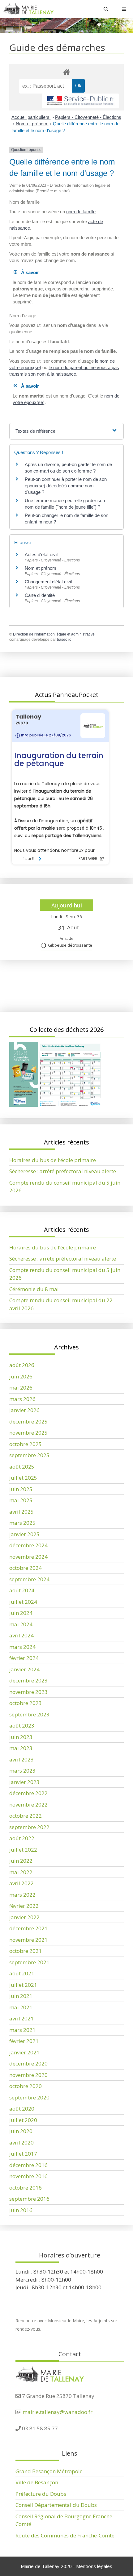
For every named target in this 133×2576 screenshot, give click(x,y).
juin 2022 (21, 1861)
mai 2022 (21, 1872)
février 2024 (24, 1658)
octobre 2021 (26, 1951)
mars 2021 (22, 2030)
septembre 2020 (29, 2097)
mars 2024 (22, 1647)
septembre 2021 (29, 1962)
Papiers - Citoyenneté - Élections (88, 117)
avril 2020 (21, 2142)
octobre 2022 (26, 1816)
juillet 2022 (23, 1850)
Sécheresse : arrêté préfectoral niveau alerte (63, 1171)
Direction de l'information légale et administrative (54, 634)
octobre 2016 (26, 2188)
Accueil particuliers (31, 117)
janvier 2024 (24, 1669)
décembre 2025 (28, 1421)
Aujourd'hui (67, 905)
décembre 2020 (28, 2063)
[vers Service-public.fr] (80, 101)
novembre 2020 (28, 2075)
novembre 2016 (28, 2176)
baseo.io (64, 640)
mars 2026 (22, 1399)
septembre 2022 (29, 1827)
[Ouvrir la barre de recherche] (106, 9)
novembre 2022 (28, 1805)
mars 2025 (22, 1523)
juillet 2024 (23, 1602)
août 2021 (22, 1973)
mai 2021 (21, 2007)
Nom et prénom (32, 124)
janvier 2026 (24, 1410)
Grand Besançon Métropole (49, 2471)
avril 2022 (21, 1883)
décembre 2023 (28, 1680)
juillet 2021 (23, 1985)
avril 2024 (21, 1635)
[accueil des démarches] (66, 72)
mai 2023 (21, 1748)
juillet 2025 (23, 1478)
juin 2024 (21, 1613)
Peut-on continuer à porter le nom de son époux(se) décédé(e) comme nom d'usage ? (66, 486)
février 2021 (24, 2041)
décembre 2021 (28, 1928)
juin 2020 (21, 2131)
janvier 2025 (24, 1534)
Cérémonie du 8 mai (34, 1289)
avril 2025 (21, 1512)
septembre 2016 (29, 2199)
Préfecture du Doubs (41, 2494)
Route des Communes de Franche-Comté (65, 2535)
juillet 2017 (23, 2154)
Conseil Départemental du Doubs (56, 2505)
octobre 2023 (26, 1703)
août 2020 (22, 2109)
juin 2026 (21, 1376)
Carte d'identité (40, 595)
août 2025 (22, 1467)
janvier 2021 (24, 2052)
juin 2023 (21, 1737)
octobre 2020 (26, 2086)
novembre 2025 (28, 1433)
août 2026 (22, 1365)
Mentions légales (94, 2566)
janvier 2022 (24, 1917)
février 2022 (24, 1906)
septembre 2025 (29, 1455)
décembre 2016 (28, 2165)
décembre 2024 (28, 1545)
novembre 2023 (28, 1692)
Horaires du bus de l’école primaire (53, 1160)
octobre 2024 (26, 1568)
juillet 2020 (23, 2120)
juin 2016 (21, 2210)
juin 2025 (21, 1489)
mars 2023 (22, 1771)
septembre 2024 (29, 1579)
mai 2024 (21, 1624)
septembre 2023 (29, 1714)
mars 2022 (22, 1895)
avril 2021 (21, 2018)
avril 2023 (21, 1759)
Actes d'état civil (41, 554)
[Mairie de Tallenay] (28, 9)
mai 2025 (21, 1500)
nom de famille (81, 212)
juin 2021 (21, 1996)
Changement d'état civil (48, 582)
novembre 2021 (28, 1940)
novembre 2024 (28, 1557)
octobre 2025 (26, 1444)
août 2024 (22, 1590)
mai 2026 (21, 1388)
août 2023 (22, 1726)
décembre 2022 (28, 1793)
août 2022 (22, 1838)
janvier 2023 (24, 1782)
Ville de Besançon (37, 2482)
